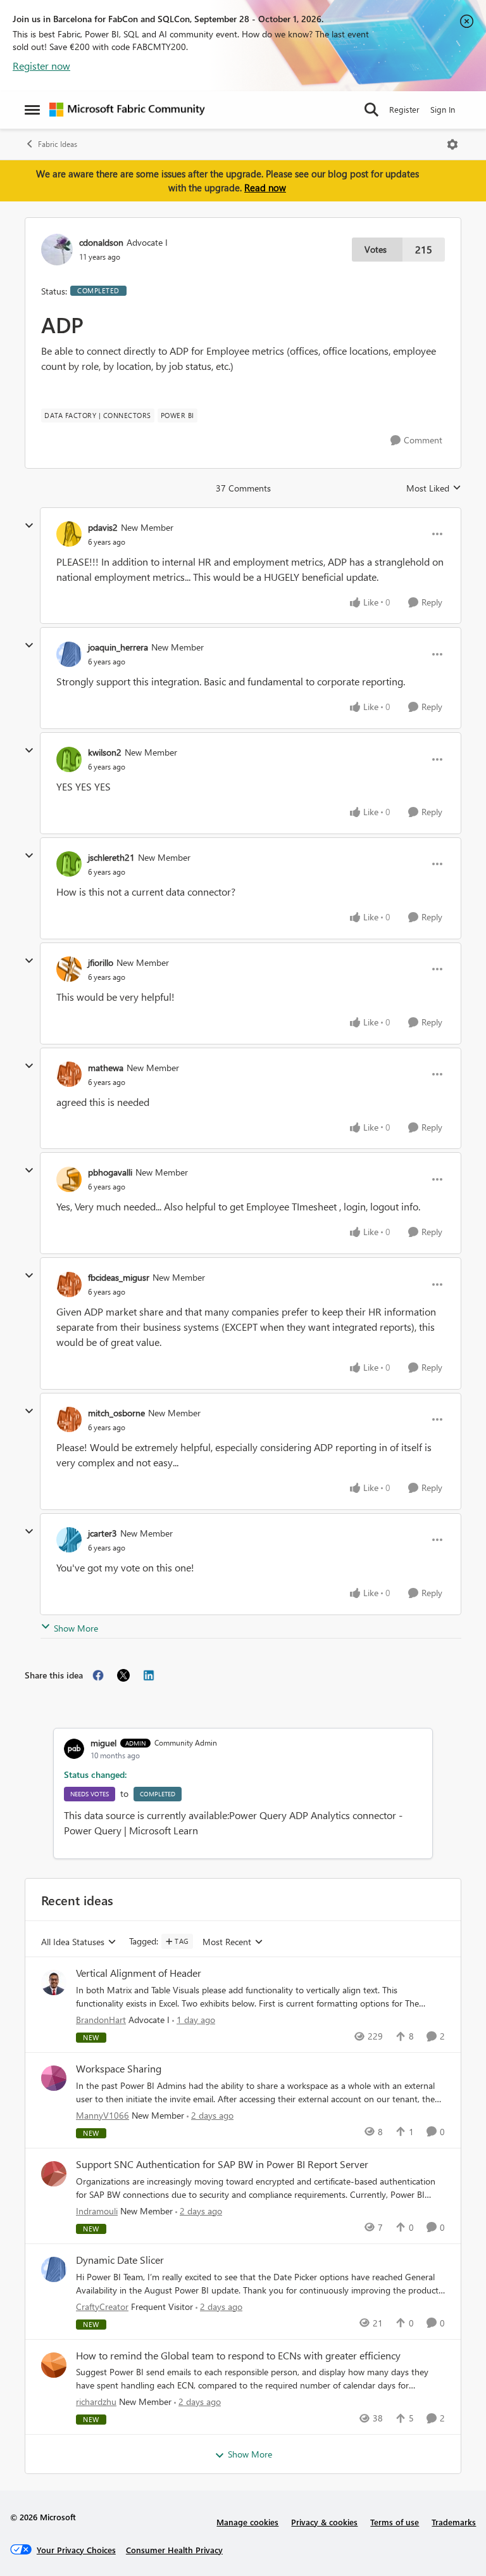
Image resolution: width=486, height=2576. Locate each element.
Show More (76, 1628)
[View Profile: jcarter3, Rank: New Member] (69, 1540)
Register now (41, 66)
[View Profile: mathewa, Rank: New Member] (69, 1074)
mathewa (106, 1068)
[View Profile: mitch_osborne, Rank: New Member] (69, 1419)
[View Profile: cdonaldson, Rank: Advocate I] (57, 250)
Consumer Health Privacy (174, 2550)
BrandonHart (101, 2020)
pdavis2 (103, 527)
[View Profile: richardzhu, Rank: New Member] (54, 2365)
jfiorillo (101, 962)
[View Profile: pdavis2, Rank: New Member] (69, 534)
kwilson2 (105, 752)
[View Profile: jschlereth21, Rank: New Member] (69, 864)
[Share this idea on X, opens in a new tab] (123, 1675)
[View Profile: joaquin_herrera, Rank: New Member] (69, 654)
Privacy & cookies (324, 2522)
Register (404, 109)
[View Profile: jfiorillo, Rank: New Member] (69, 969)
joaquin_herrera (118, 647)
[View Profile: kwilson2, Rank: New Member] (69, 759)
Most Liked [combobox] (434, 488)
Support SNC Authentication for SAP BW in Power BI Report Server (222, 2164)
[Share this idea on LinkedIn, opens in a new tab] (149, 1675)
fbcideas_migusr (119, 1277)
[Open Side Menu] (32, 110)
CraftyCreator (102, 2306)
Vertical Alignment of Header (139, 1973)
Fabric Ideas (58, 144)
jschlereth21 (111, 857)
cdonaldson (101, 242)
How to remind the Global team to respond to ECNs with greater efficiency (238, 2356)
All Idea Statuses (73, 1942)
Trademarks (454, 2522)
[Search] (371, 110)
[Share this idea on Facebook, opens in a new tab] (98, 1675)
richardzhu (96, 2402)
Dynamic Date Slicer (120, 2260)
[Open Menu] (452, 144)
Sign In (443, 109)
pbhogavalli (110, 1172)
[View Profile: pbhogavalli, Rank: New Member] (69, 1179)
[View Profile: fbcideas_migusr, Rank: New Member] (69, 1285)
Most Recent (227, 1942)
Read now (265, 187)
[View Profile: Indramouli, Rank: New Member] (54, 2174)
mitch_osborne (116, 1413)
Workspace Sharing (119, 2069)
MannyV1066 (103, 2115)
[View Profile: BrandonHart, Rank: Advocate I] (54, 1983)
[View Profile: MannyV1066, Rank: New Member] (54, 2078)
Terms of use (395, 2522)
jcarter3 (103, 1533)
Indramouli (97, 2211)
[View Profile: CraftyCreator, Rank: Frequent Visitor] (54, 2269)
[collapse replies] (29, 526)
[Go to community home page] (127, 110)
